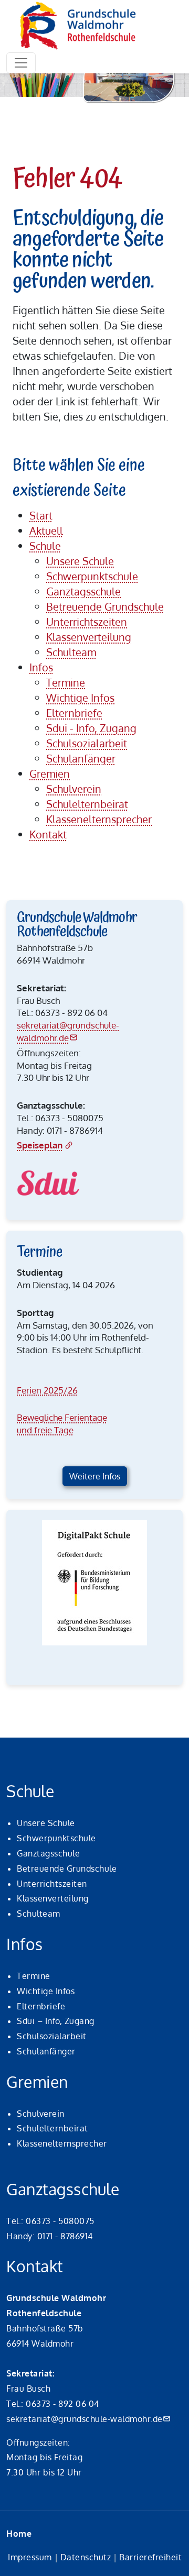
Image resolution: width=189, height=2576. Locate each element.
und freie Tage (45, 1430)
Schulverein (41, 2114)
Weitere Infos (95, 1476)
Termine (34, 1976)
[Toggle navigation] (21, 63)
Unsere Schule (46, 1823)
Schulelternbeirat (52, 2128)
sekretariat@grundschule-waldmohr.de (85, 2419)
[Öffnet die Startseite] (78, 26)
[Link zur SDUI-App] (48, 1183)
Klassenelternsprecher (62, 2143)
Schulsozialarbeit (52, 2036)
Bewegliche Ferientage (62, 1417)
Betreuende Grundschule (67, 1869)
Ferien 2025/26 (47, 1390)
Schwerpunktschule (56, 1838)
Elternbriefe (41, 2006)
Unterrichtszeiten (52, 1884)
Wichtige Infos (46, 1991)
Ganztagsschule (48, 1853)
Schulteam (39, 1914)
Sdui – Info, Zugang (56, 2021)
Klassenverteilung (53, 1898)
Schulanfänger (46, 2051)
